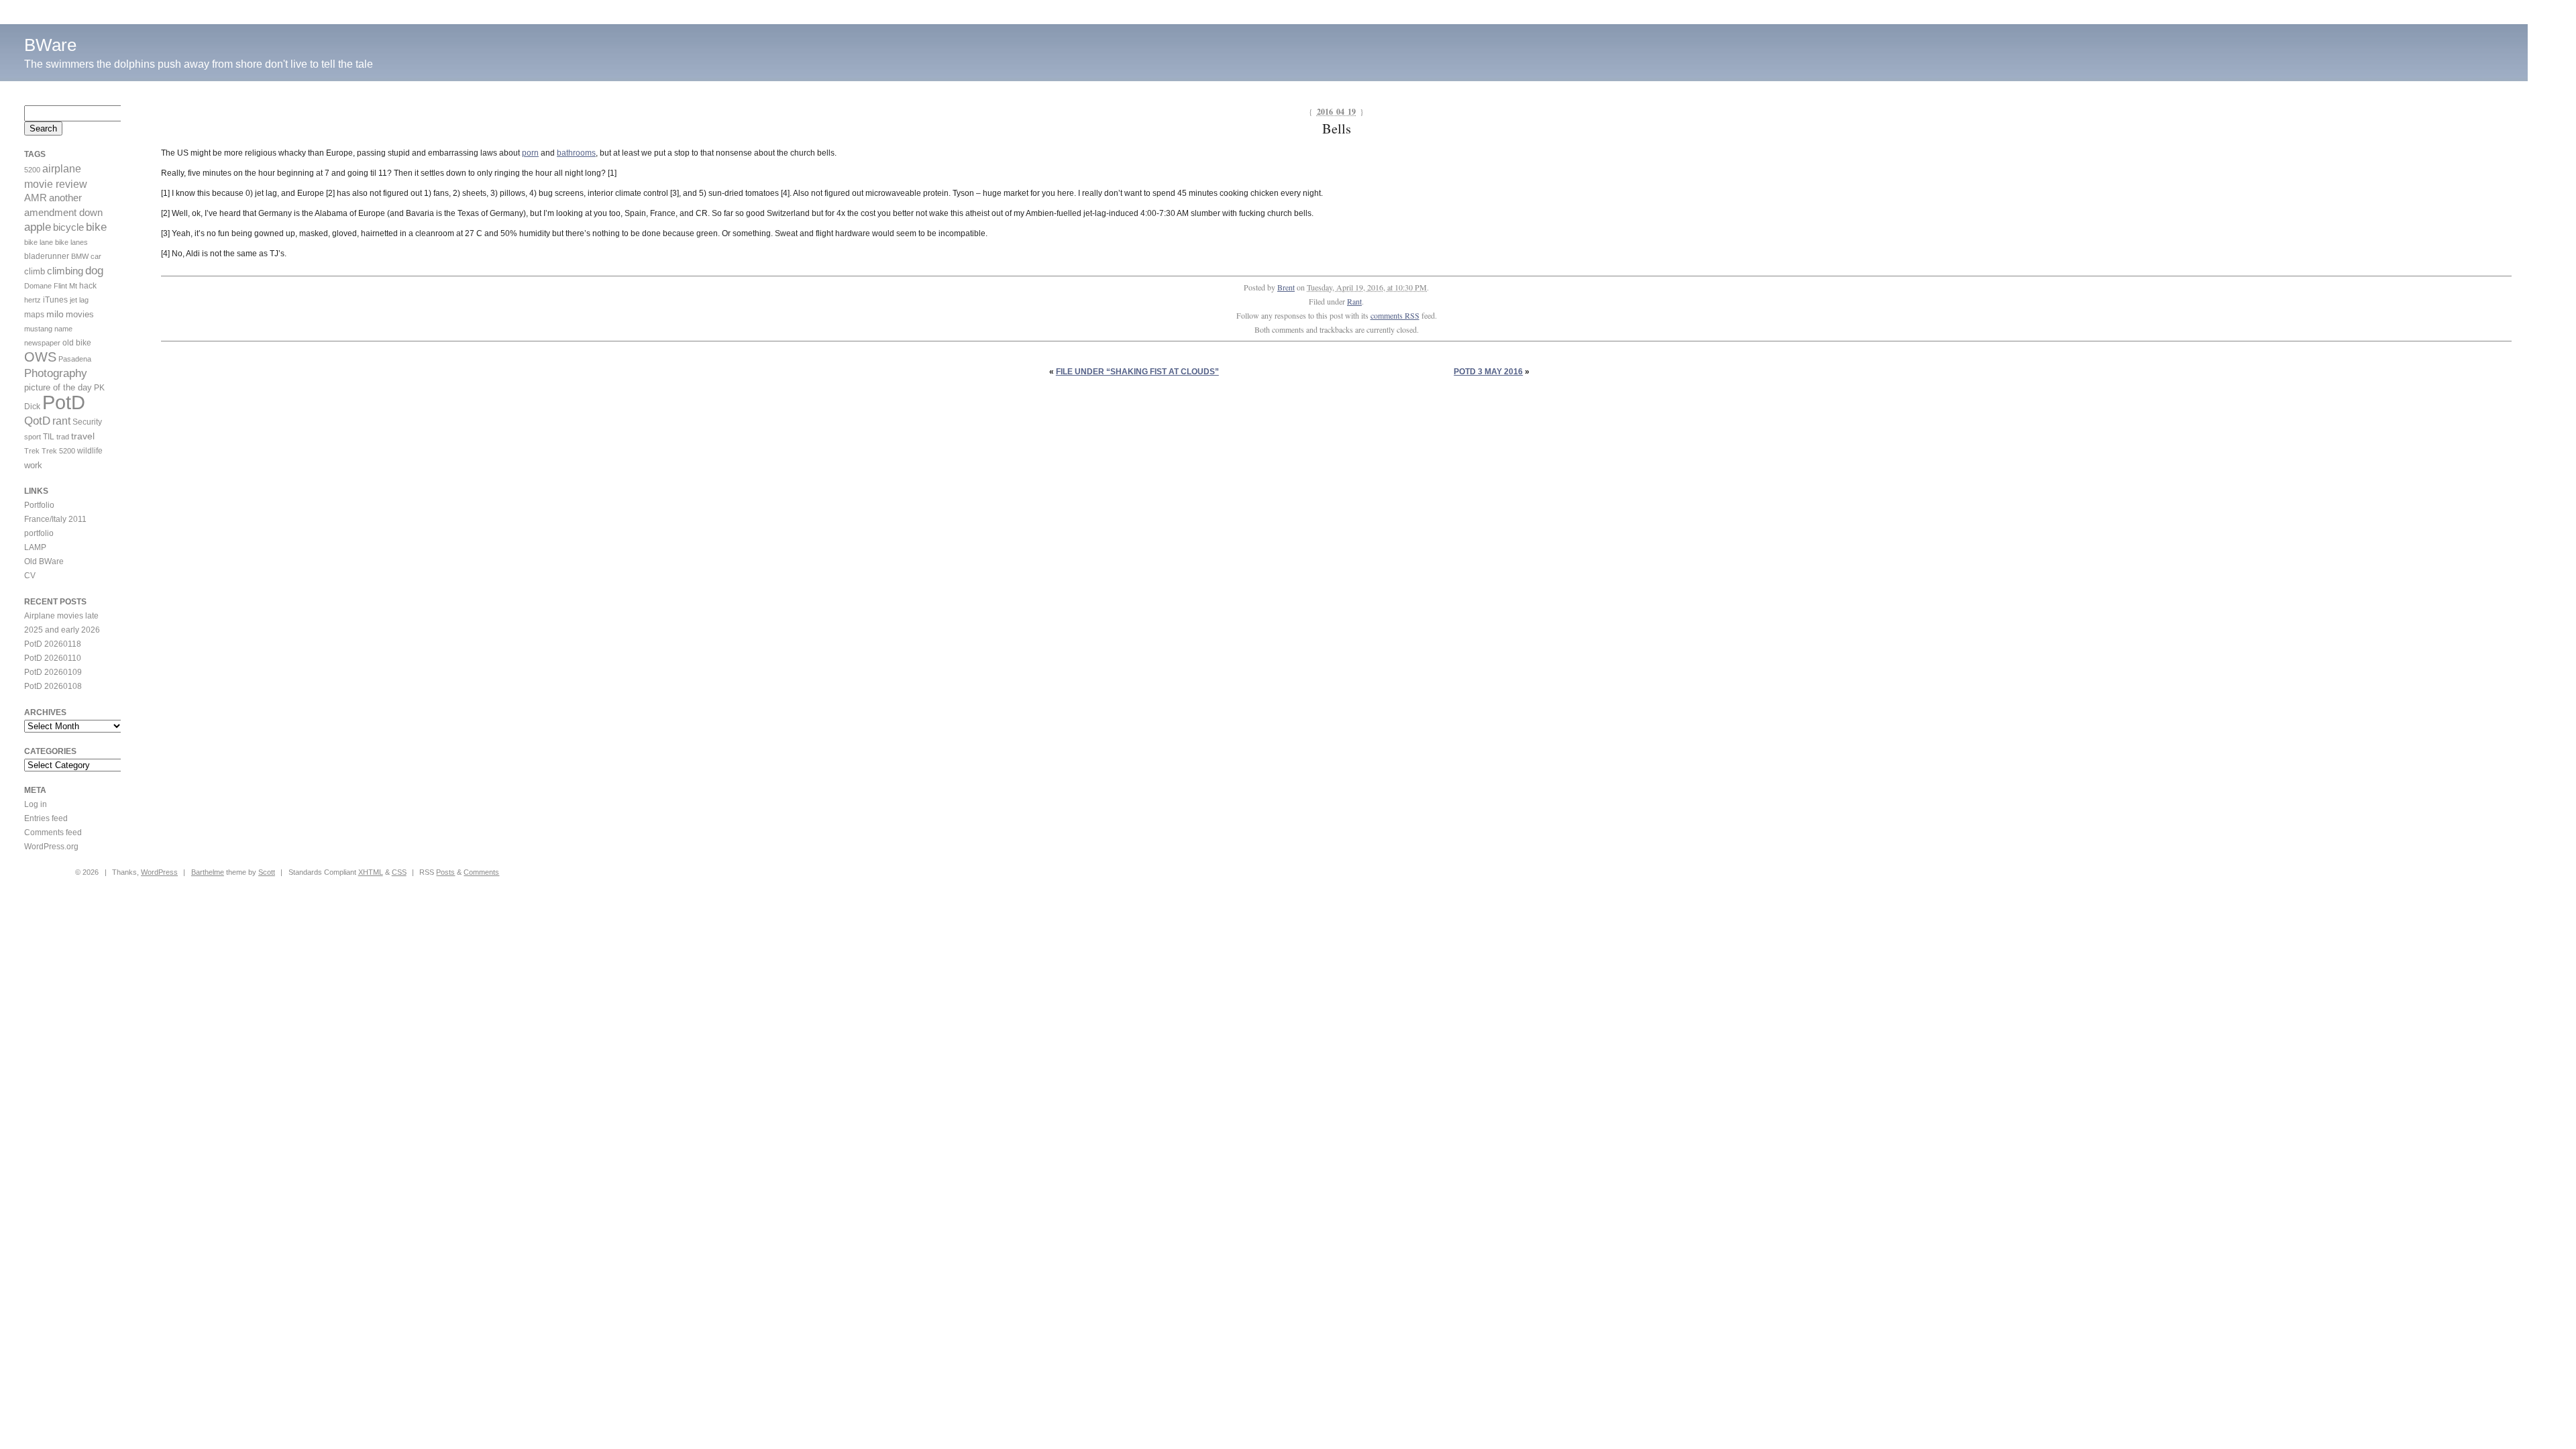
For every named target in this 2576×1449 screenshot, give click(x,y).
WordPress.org (51, 847)
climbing (65, 271)
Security (87, 422)
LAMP (35, 547)
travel (83, 436)
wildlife (90, 451)
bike (96, 227)
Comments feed (53, 833)
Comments (481, 872)
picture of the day (58, 387)
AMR (36, 198)
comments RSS (1395, 315)
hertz (33, 300)
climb (35, 271)
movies (80, 314)
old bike (77, 343)
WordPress (159, 872)
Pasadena (75, 359)
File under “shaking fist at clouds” (1137, 372)
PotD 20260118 (53, 644)
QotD (37, 421)
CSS (399, 872)
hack (88, 286)
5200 (32, 170)
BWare (50, 45)
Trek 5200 (58, 451)
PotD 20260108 (53, 686)
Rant (1354, 301)
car (96, 256)
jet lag (79, 300)
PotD (64, 402)
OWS (40, 357)
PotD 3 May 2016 (1488, 372)
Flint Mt (65, 286)
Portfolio (39, 505)
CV (30, 576)
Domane (38, 286)
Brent (1286, 287)
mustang (38, 329)
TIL (49, 437)
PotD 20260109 (53, 672)
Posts (445, 872)
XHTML (371, 872)
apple (38, 227)
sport (33, 437)
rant (61, 421)
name (63, 329)
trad (63, 437)
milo (55, 314)
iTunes (55, 300)
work (33, 465)
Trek (32, 451)
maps (34, 315)
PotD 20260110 (53, 658)
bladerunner (47, 256)
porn (530, 153)
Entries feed (46, 818)
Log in (36, 804)
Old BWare (44, 561)
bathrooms (576, 153)
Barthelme (208, 872)
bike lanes (71, 242)
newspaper (42, 343)
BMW (80, 256)
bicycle (68, 227)
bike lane (39, 242)
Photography (56, 373)
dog (94, 271)
